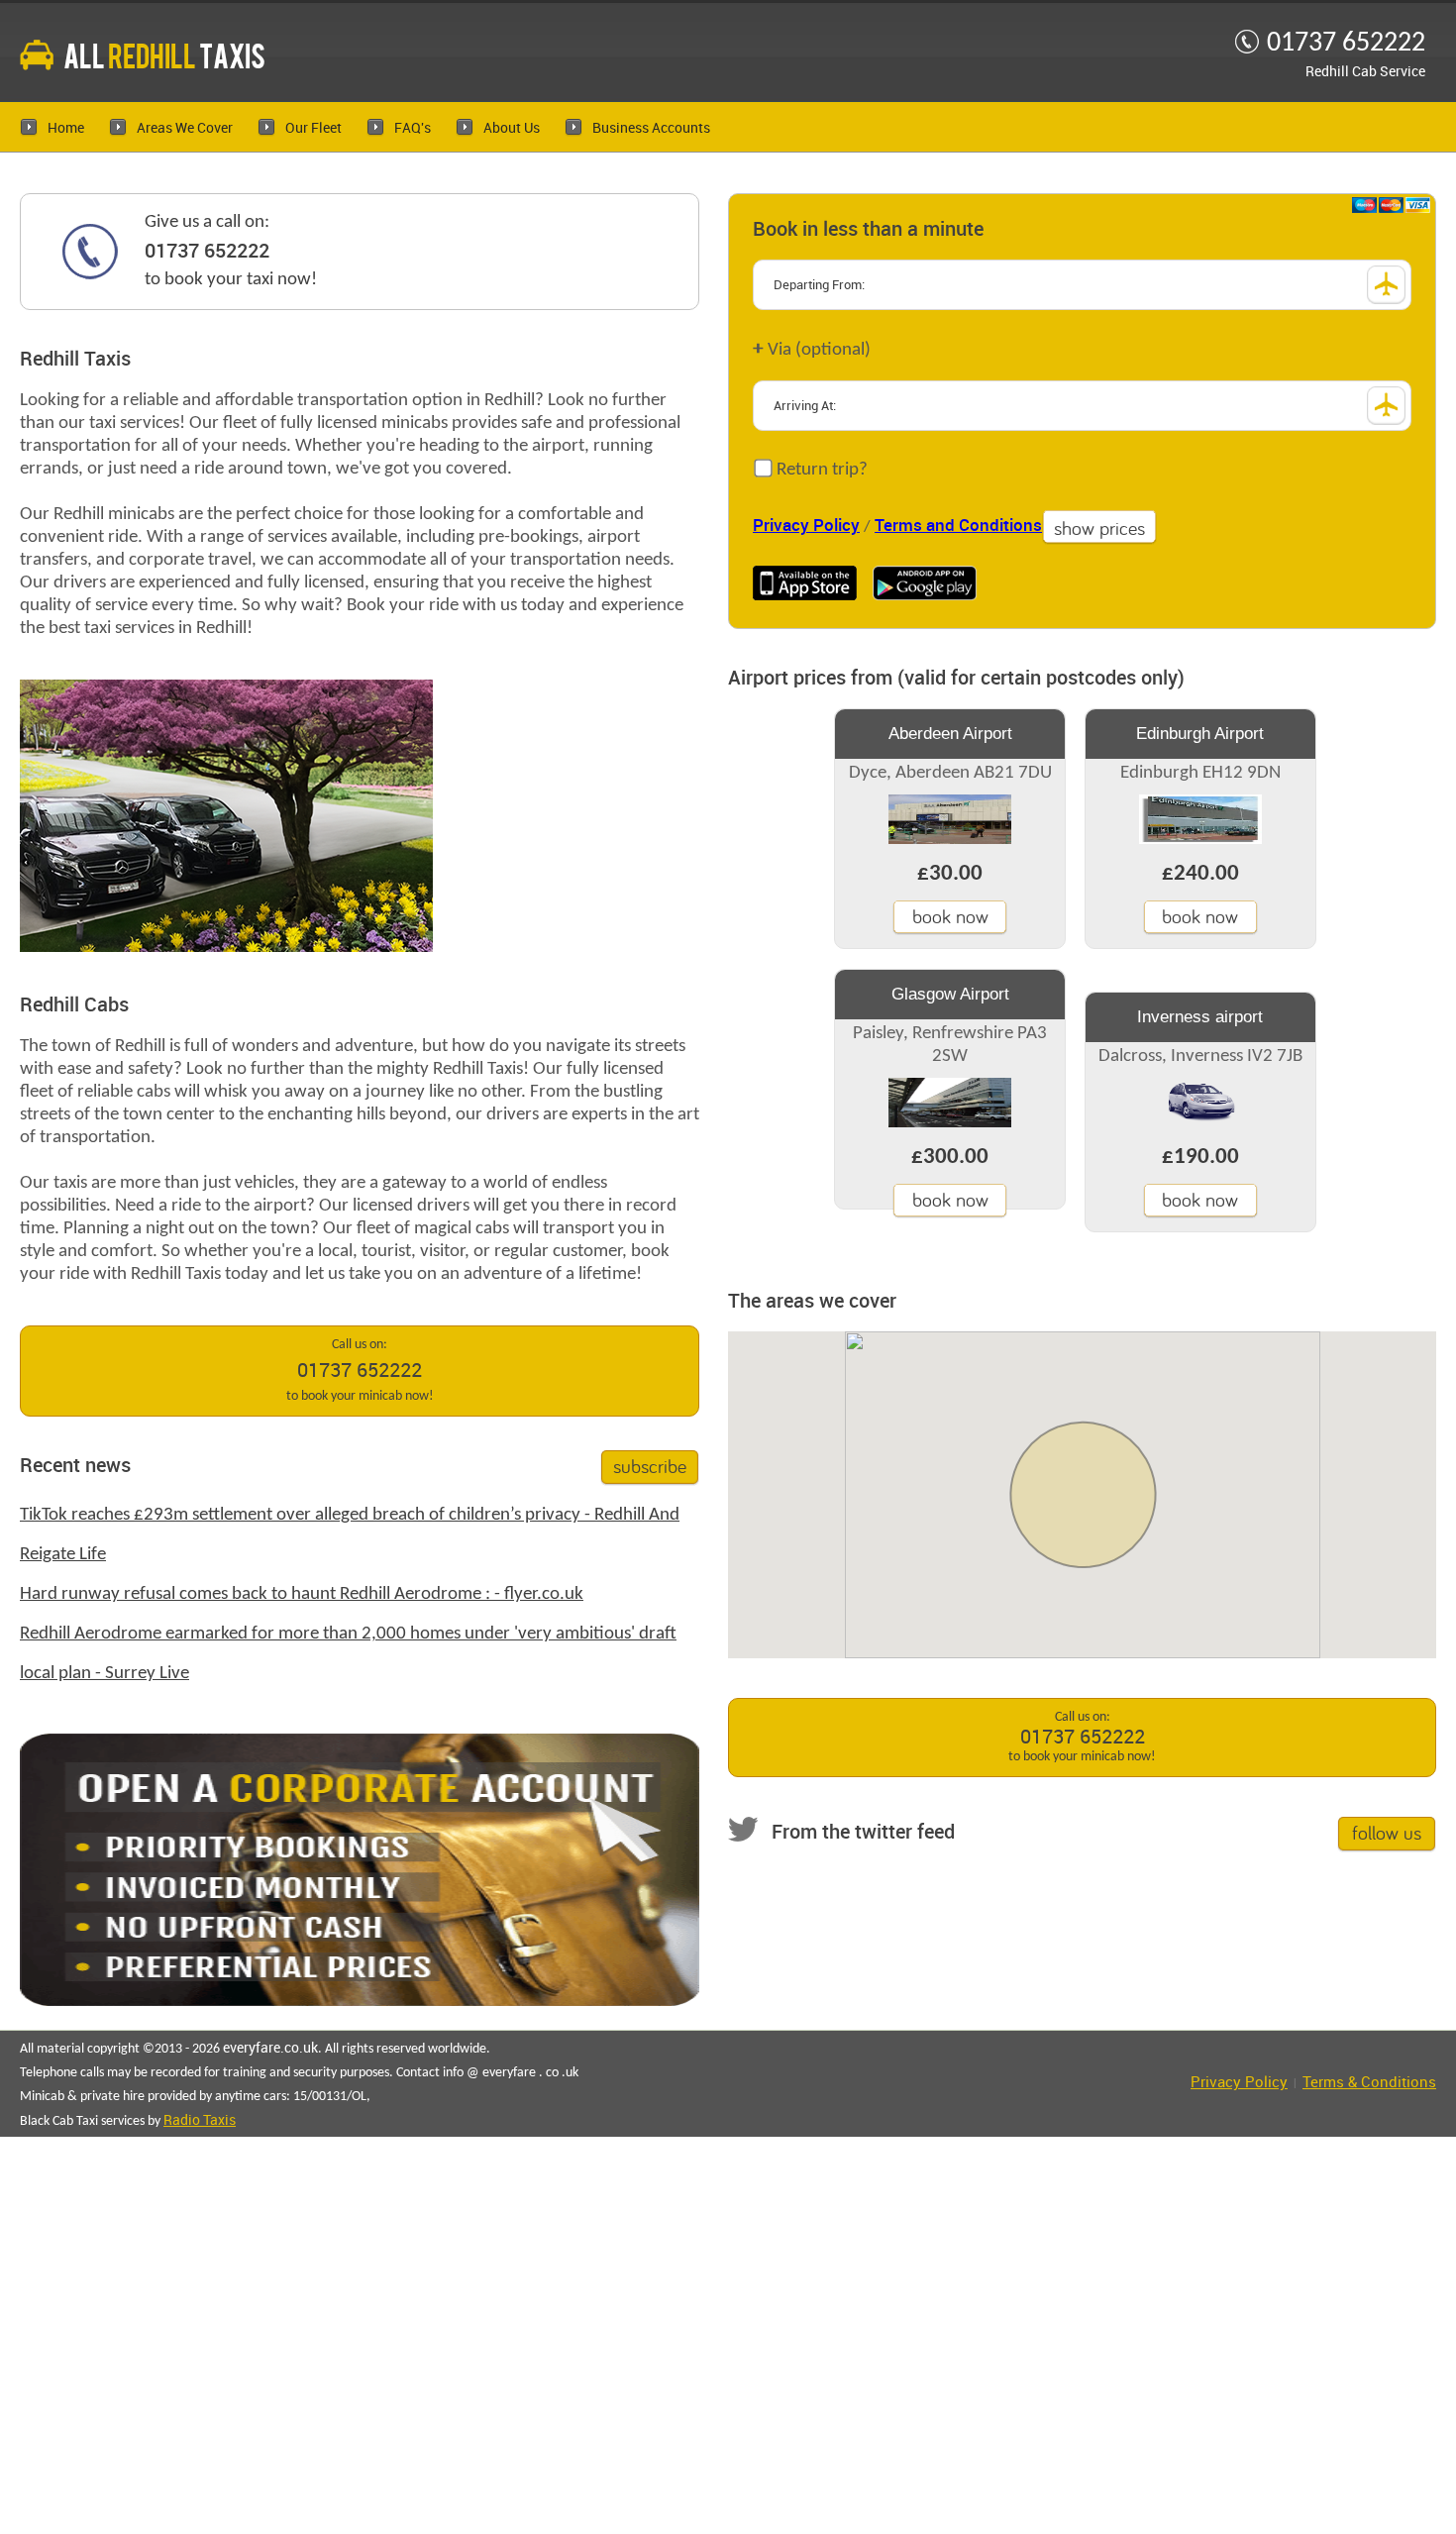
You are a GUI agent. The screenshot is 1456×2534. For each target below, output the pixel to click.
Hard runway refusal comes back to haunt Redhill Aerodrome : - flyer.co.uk (302, 1594)
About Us (512, 128)
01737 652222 (207, 252)
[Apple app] (805, 583)
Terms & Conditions (1369, 2083)
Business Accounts (651, 128)
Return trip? (820, 470)
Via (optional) (812, 349)
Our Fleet (313, 128)
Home (66, 128)
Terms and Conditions (958, 526)
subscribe (650, 1466)
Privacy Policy (806, 526)
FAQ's (413, 128)
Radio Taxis (200, 2120)
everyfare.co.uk (270, 2048)
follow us (1387, 1832)
